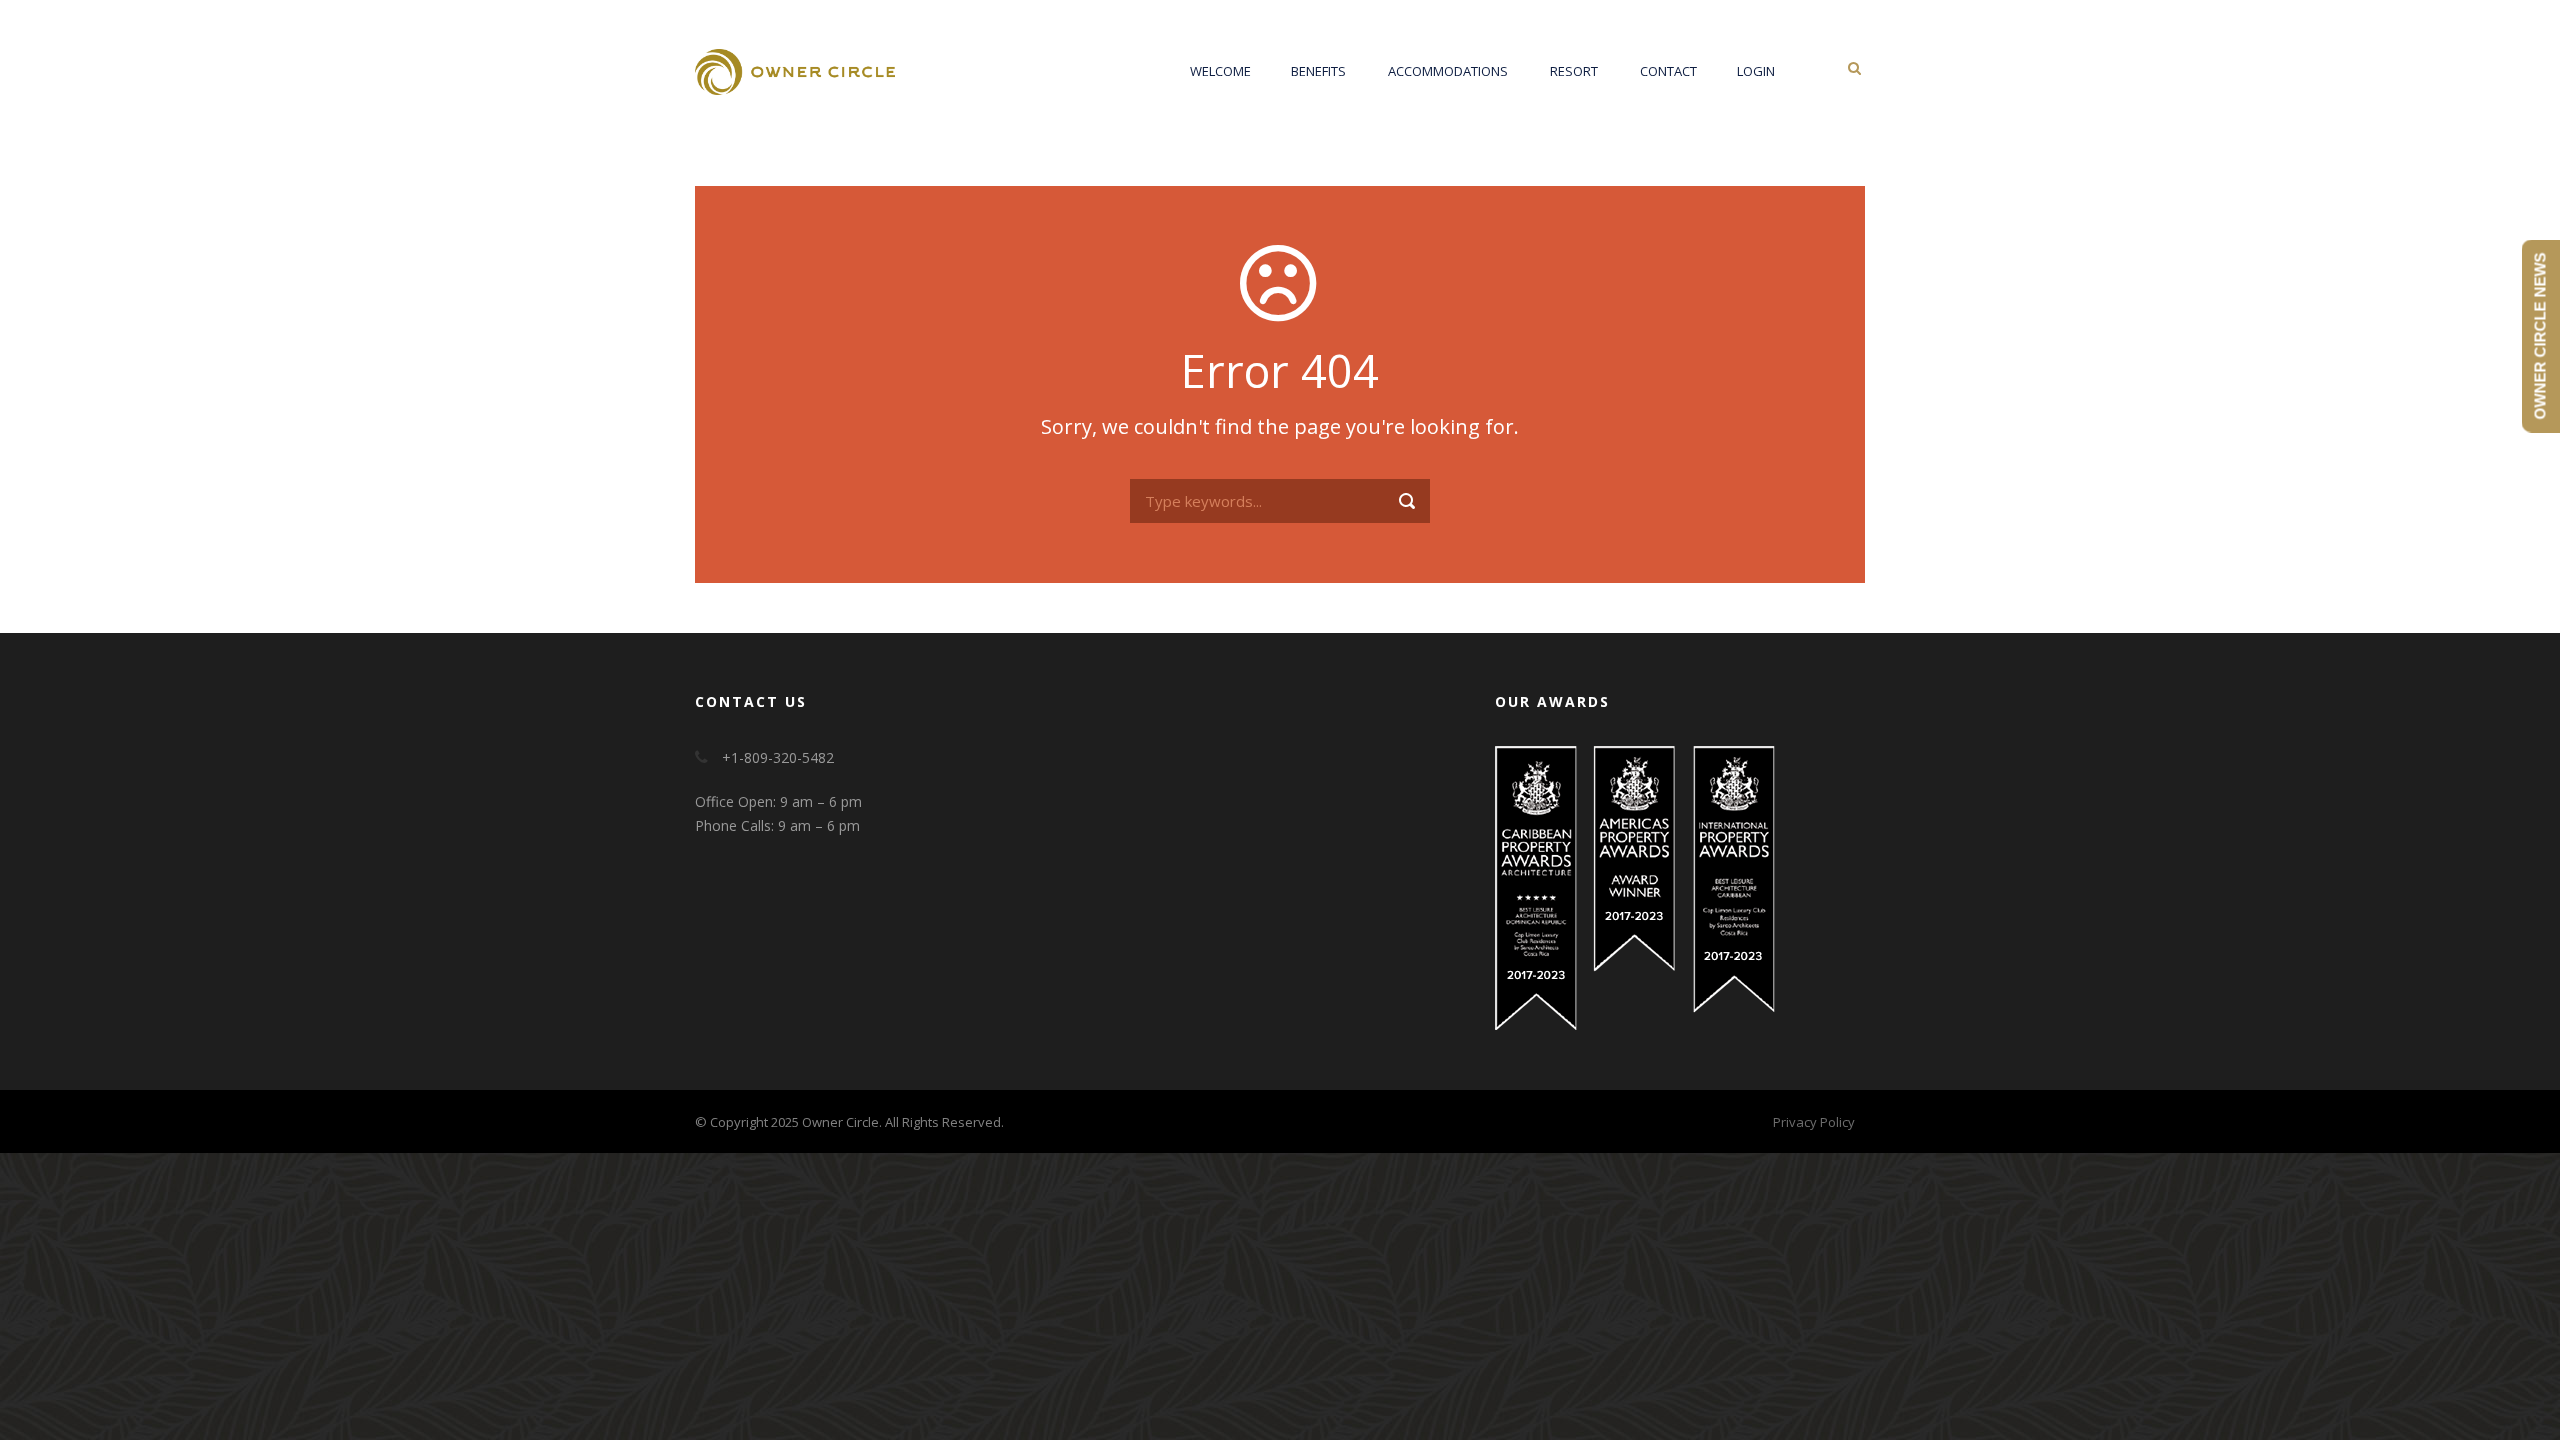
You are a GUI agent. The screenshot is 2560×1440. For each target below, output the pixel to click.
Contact (1668, 71)
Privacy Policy (1814, 1122)
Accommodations (1448, 71)
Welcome (1220, 71)
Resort (1574, 71)
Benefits (1318, 71)
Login (1756, 71)
